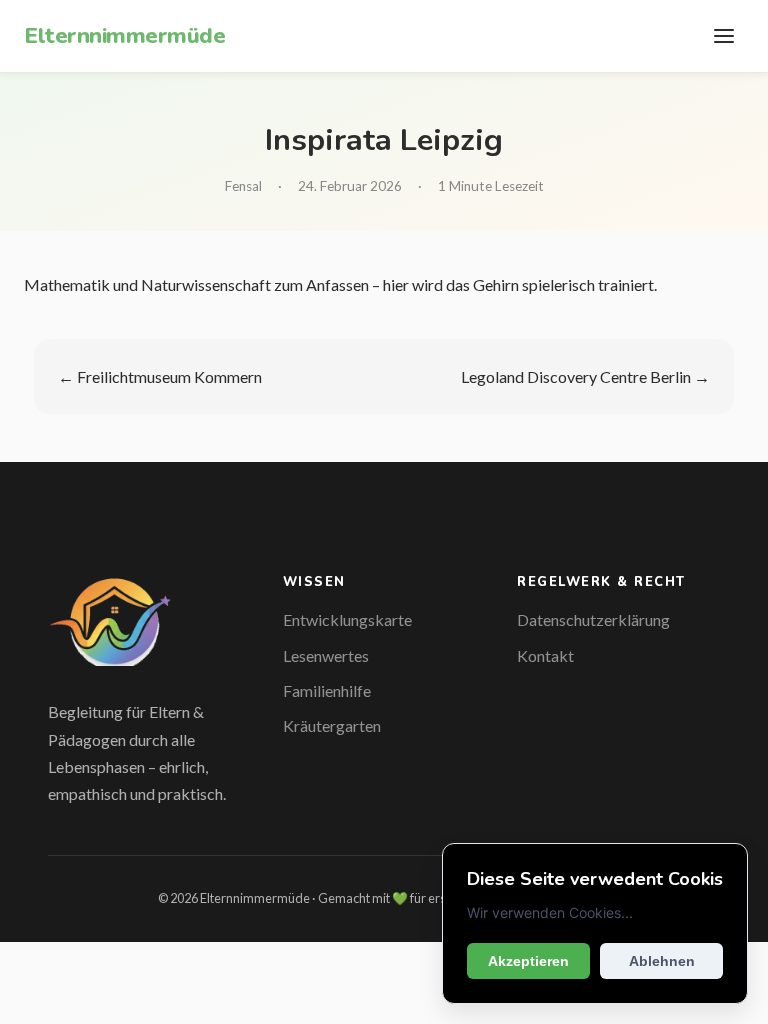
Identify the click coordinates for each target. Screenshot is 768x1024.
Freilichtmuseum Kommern (169, 376)
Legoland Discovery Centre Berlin (576, 376)
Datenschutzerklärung (593, 619)
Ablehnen (662, 961)
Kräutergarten (332, 725)
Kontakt (545, 655)
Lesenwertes (326, 655)
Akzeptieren (528, 961)
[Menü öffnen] (724, 36)
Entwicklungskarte (347, 619)
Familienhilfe (327, 690)
